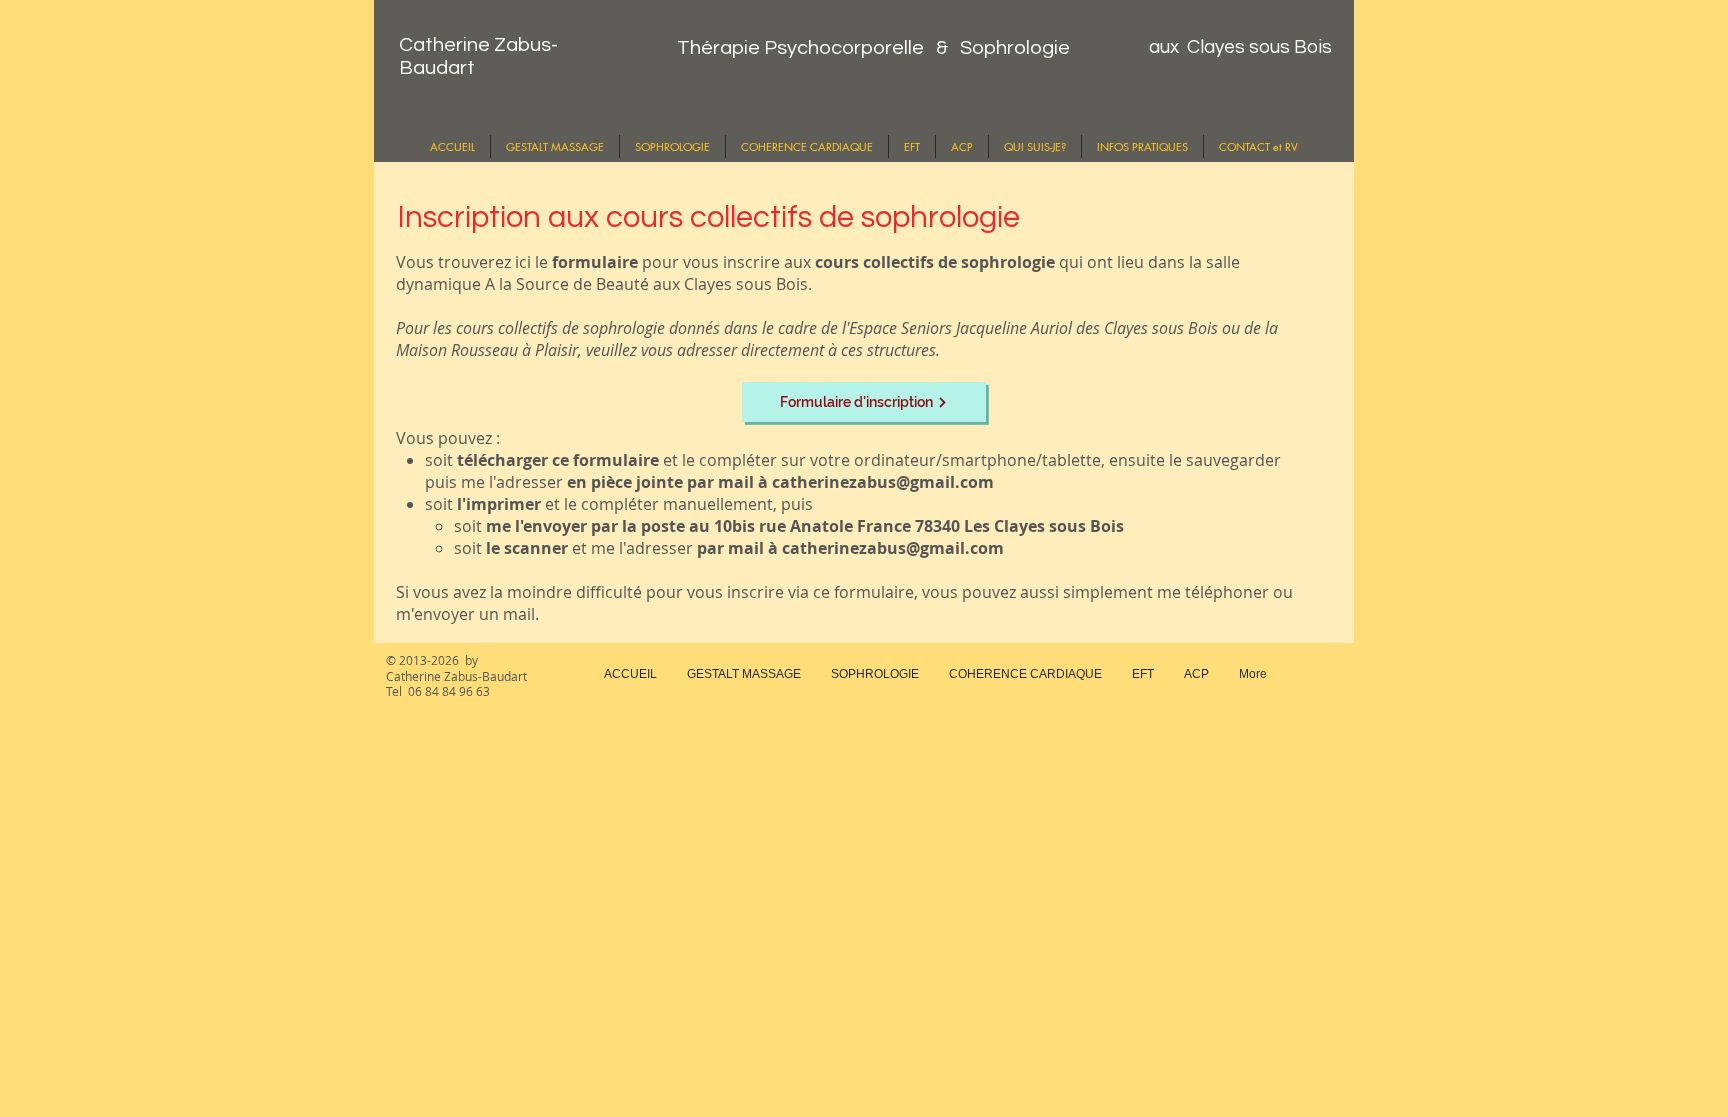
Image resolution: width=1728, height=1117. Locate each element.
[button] (1142, 146)
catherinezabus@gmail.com (883, 482)
